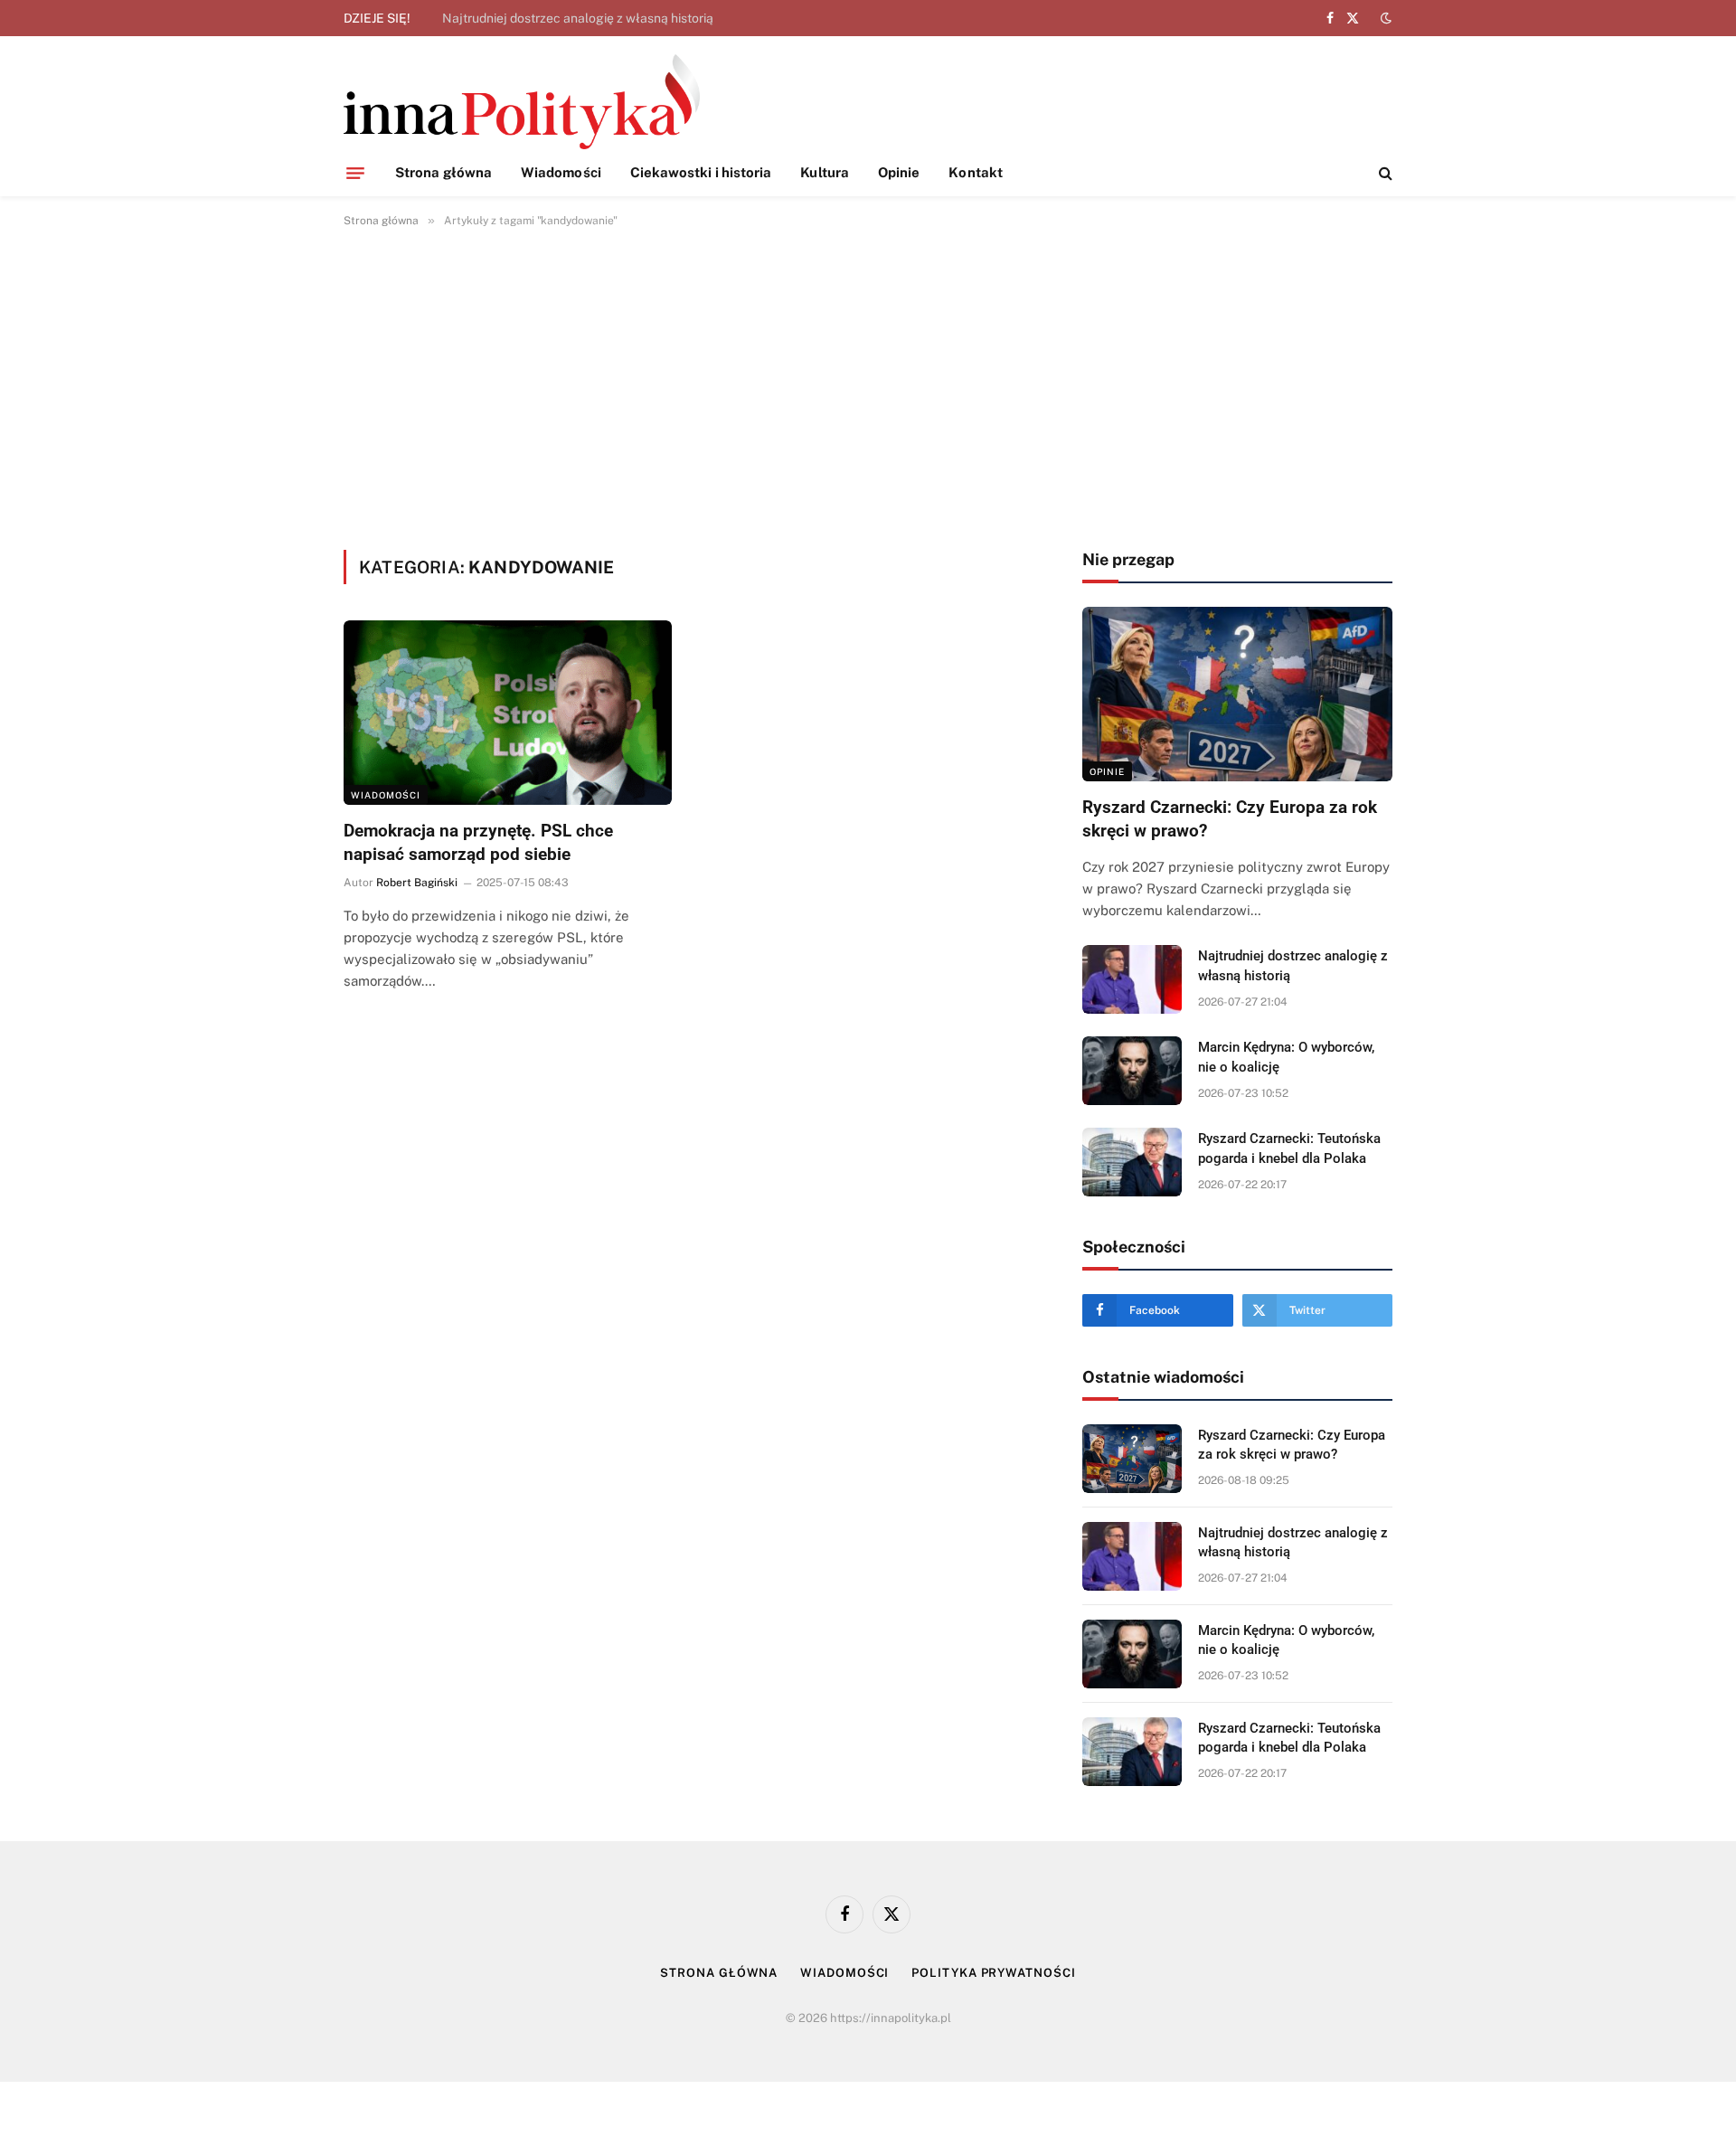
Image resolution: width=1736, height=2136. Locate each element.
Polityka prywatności (993, 1973)
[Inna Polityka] (522, 102)
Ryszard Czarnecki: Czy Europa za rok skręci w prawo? (1230, 819)
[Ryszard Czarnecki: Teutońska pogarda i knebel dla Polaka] (1132, 1162)
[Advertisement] (868, 385)
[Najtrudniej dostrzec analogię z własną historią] (1132, 979)
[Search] (1384, 173)
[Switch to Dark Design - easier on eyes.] (1384, 18)
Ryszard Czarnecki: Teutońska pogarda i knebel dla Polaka (1289, 1148)
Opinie (899, 172)
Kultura (825, 172)
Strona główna (443, 172)
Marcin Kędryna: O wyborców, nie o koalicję (1286, 1057)
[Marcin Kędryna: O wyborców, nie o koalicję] (1132, 1071)
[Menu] (355, 173)
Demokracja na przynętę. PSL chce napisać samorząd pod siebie (478, 842)
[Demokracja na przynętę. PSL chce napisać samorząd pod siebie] (508, 713)
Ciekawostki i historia (701, 172)
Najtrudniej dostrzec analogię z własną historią (578, 18)
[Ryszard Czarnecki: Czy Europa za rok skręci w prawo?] (1237, 694)
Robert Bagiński (417, 883)
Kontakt (976, 172)
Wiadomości (561, 172)
